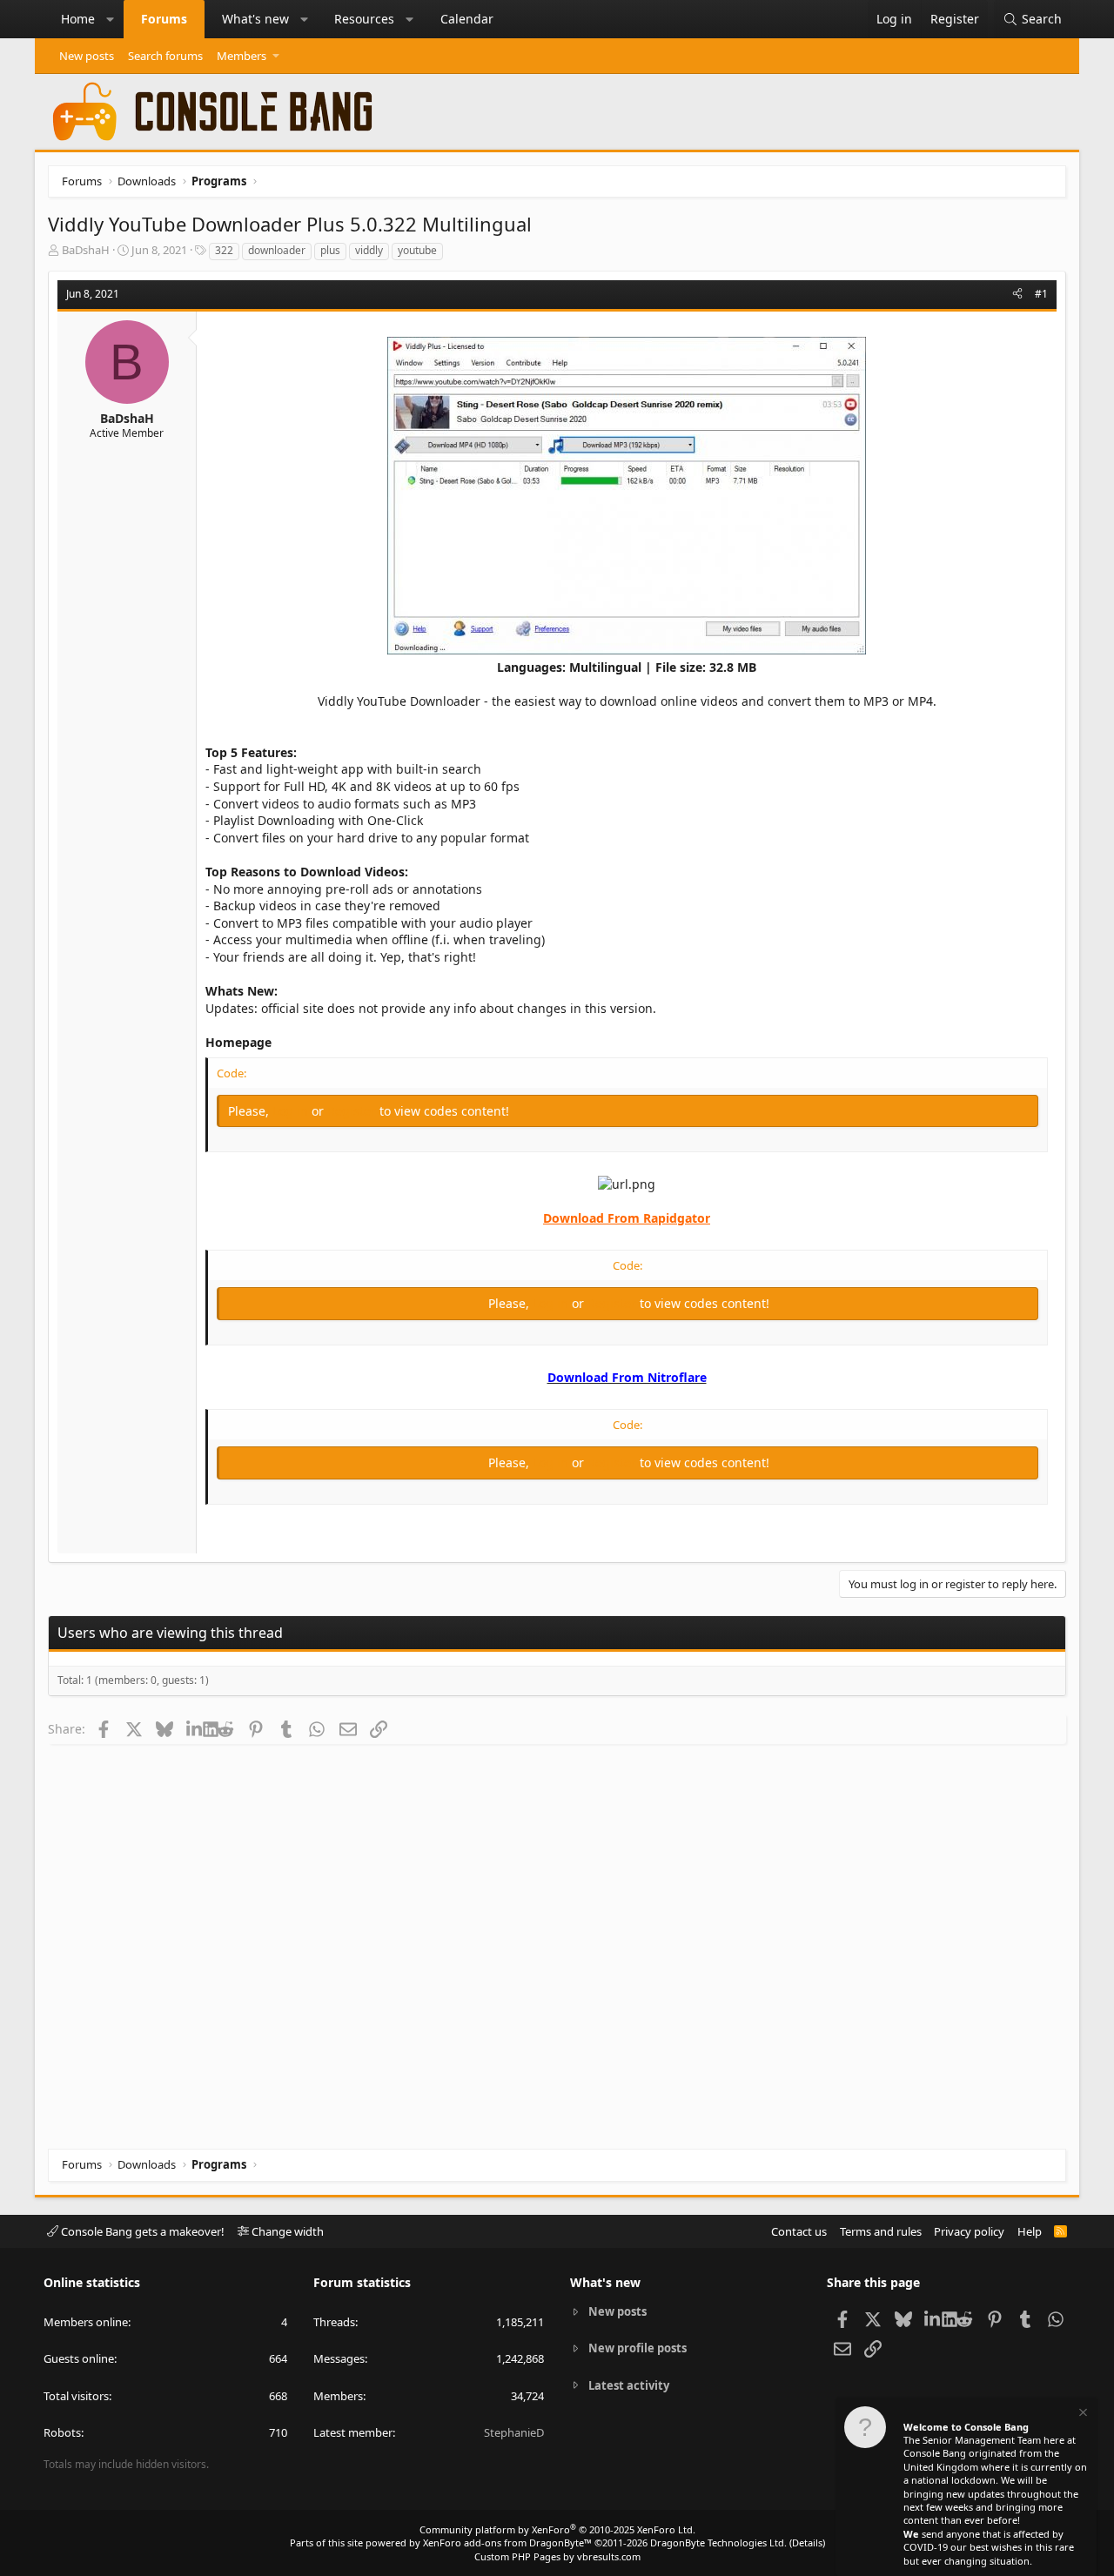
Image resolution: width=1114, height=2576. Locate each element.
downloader (277, 250)
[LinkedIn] (195, 1728)
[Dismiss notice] (1082, 2415)
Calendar (467, 19)
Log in (292, 1111)
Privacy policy (969, 2231)
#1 (1041, 294)
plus (330, 250)
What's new (255, 19)
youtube (417, 250)
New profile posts (638, 2348)
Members (242, 56)
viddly (369, 250)
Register (353, 1111)
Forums (164, 19)
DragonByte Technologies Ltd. (718, 2542)
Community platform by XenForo (557, 2529)
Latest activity (629, 2385)
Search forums (165, 56)
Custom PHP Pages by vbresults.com (557, 2556)
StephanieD (514, 2432)
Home (78, 19)
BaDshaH (86, 250)
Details (807, 2542)
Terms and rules (881, 2231)
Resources (364, 19)
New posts (87, 56)
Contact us (799, 2231)
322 (224, 250)
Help (1030, 2231)
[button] (111, 19)
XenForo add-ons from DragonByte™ (507, 2542)
